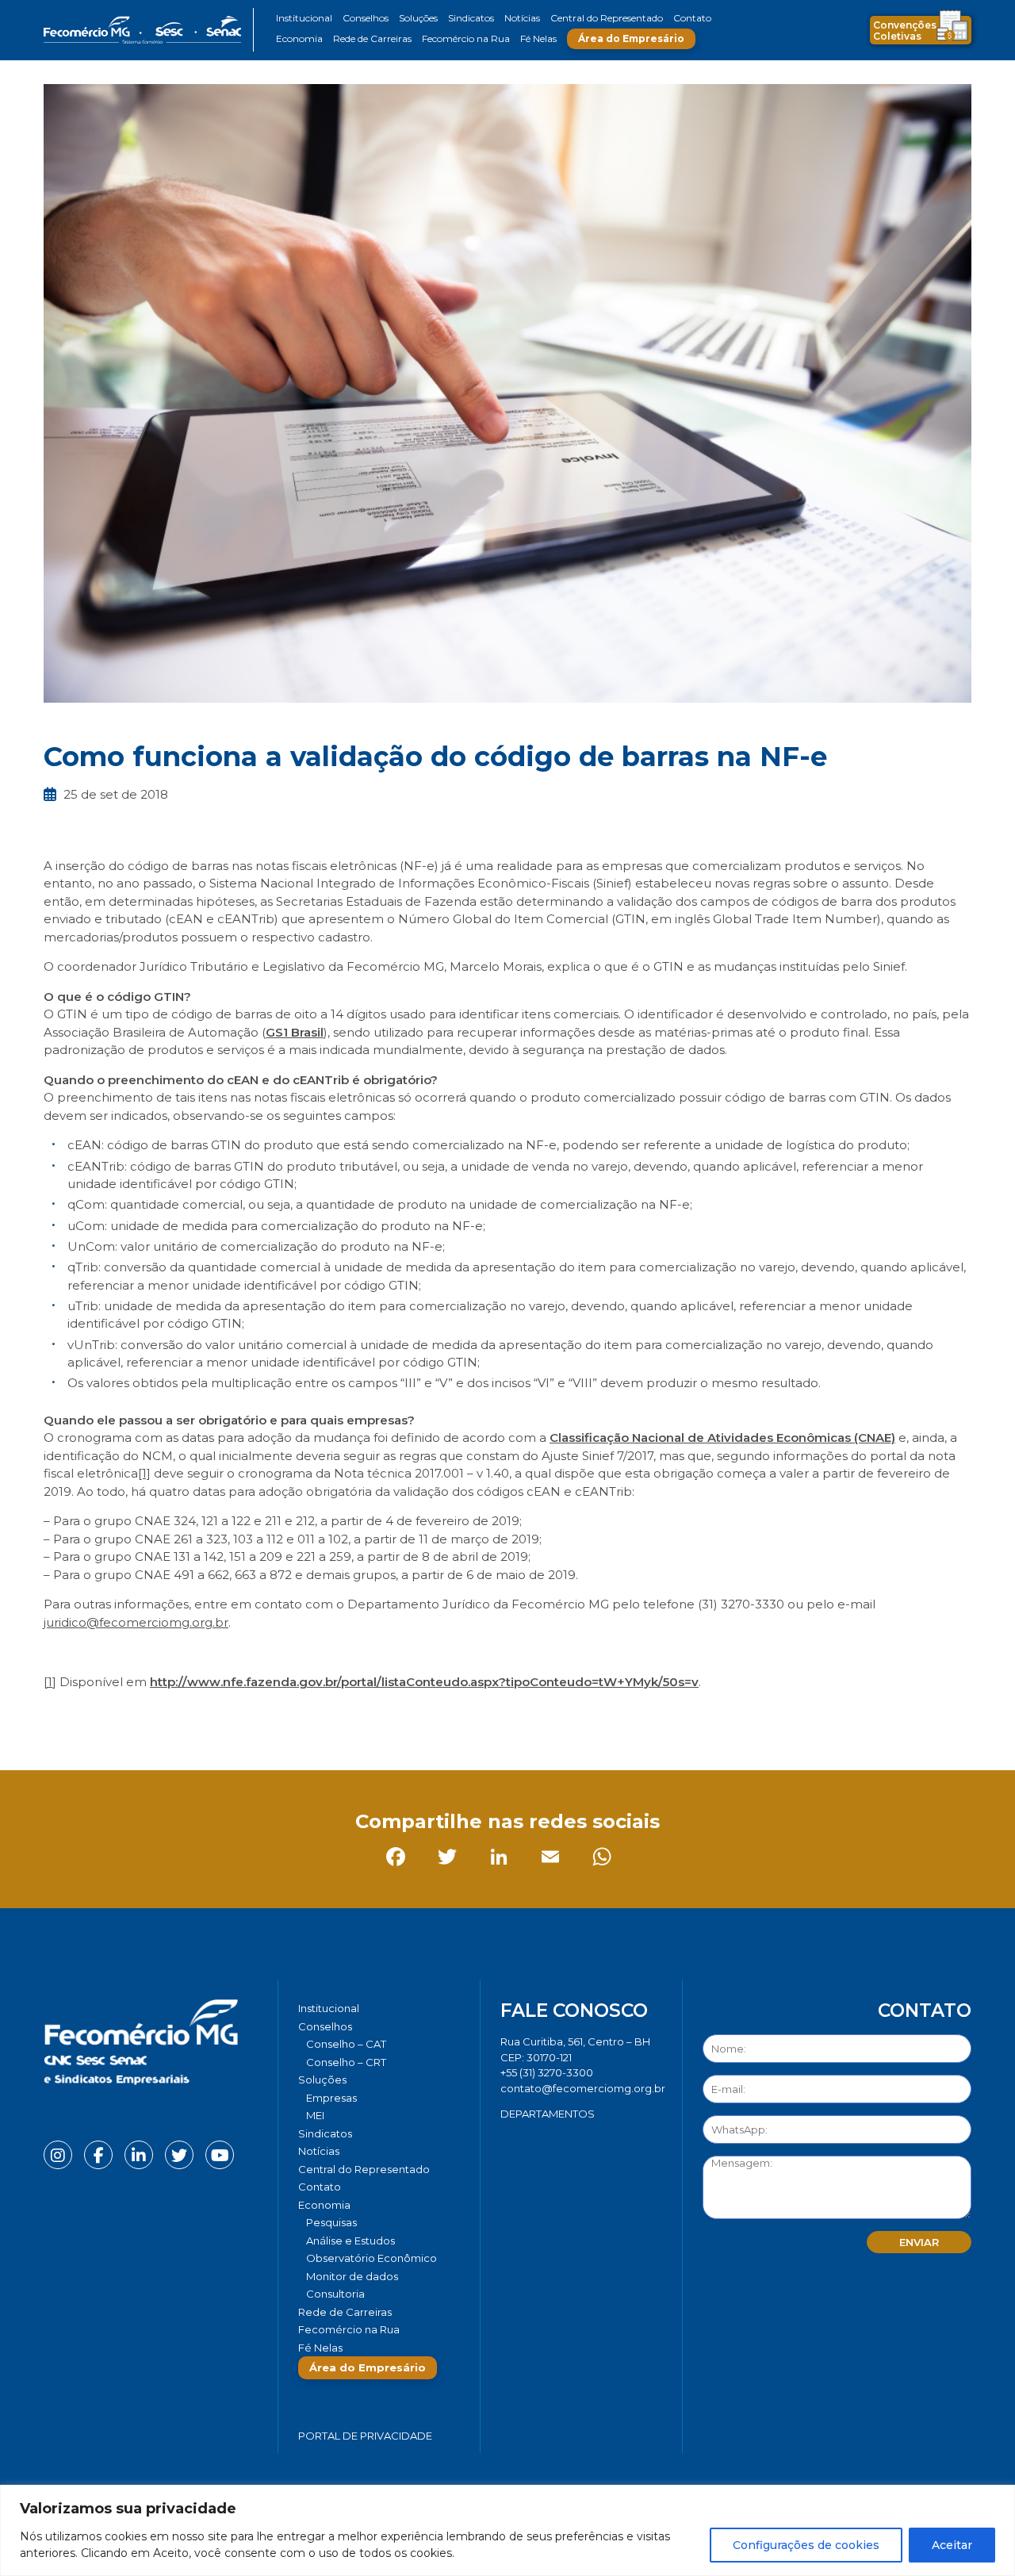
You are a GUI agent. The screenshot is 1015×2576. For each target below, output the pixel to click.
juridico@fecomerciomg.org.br (136, 1622)
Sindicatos (471, 18)
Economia (299, 38)
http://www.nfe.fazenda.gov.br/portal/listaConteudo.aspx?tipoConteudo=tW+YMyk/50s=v (424, 1682)
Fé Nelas (538, 38)
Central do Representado (607, 18)
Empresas (331, 2098)
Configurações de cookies (806, 2545)
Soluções (418, 18)
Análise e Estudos (350, 2241)
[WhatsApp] (265, 1717)
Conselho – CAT (346, 2044)
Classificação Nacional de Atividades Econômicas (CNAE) (722, 1437)
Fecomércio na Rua (466, 38)
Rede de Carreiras (372, 38)
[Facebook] (59, 1717)
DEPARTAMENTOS (548, 2114)
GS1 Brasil (295, 1032)
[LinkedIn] (162, 1717)
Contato (692, 18)
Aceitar (952, 2545)
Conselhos (366, 18)
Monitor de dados (352, 2276)
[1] (144, 1473)
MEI (315, 2115)
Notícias (522, 18)
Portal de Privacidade (365, 2436)
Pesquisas (331, 2222)
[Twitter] (111, 1717)
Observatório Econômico (372, 2258)
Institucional (304, 18)
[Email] (214, 1717)
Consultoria (335, 2294)
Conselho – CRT (346, 2062)
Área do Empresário (631, 38)
